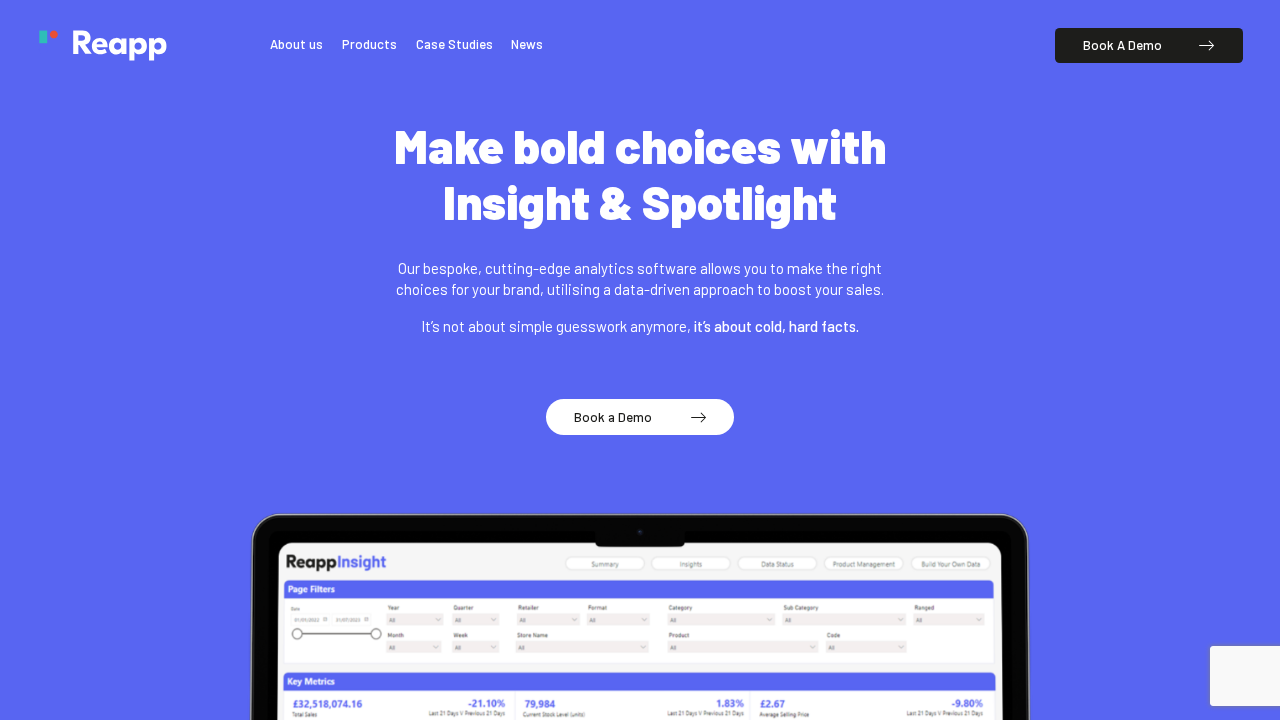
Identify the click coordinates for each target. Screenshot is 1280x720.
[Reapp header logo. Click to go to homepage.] (102, 45)
